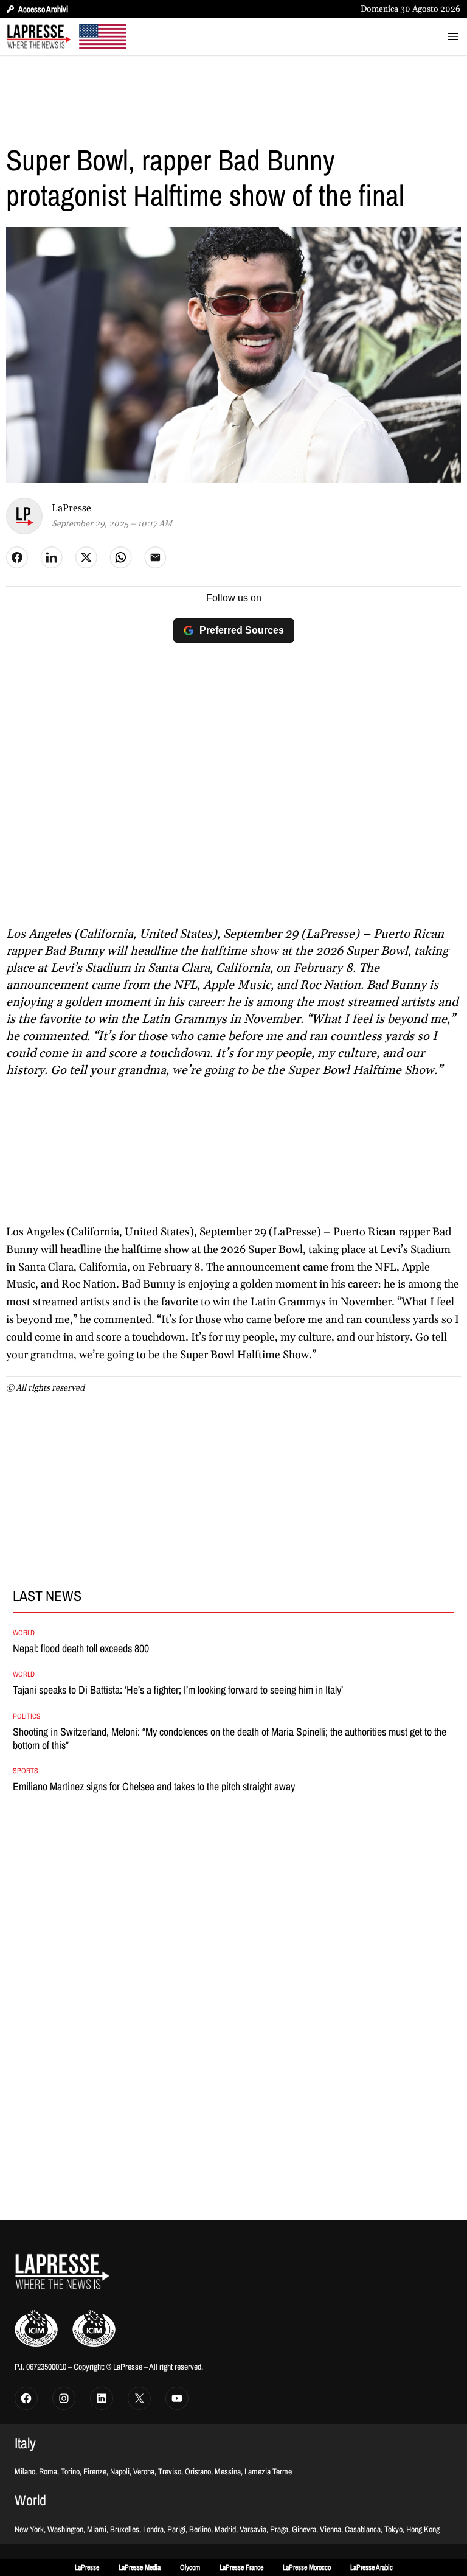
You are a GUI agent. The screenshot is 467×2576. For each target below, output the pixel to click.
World (24, 1633)
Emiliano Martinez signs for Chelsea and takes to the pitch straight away (154, 1787)
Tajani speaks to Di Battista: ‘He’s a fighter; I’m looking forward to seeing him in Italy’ (178, 1690)
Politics (27, 1716)
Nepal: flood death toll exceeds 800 (81, 1649)
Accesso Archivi (43, 9)
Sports (26, 1771)
